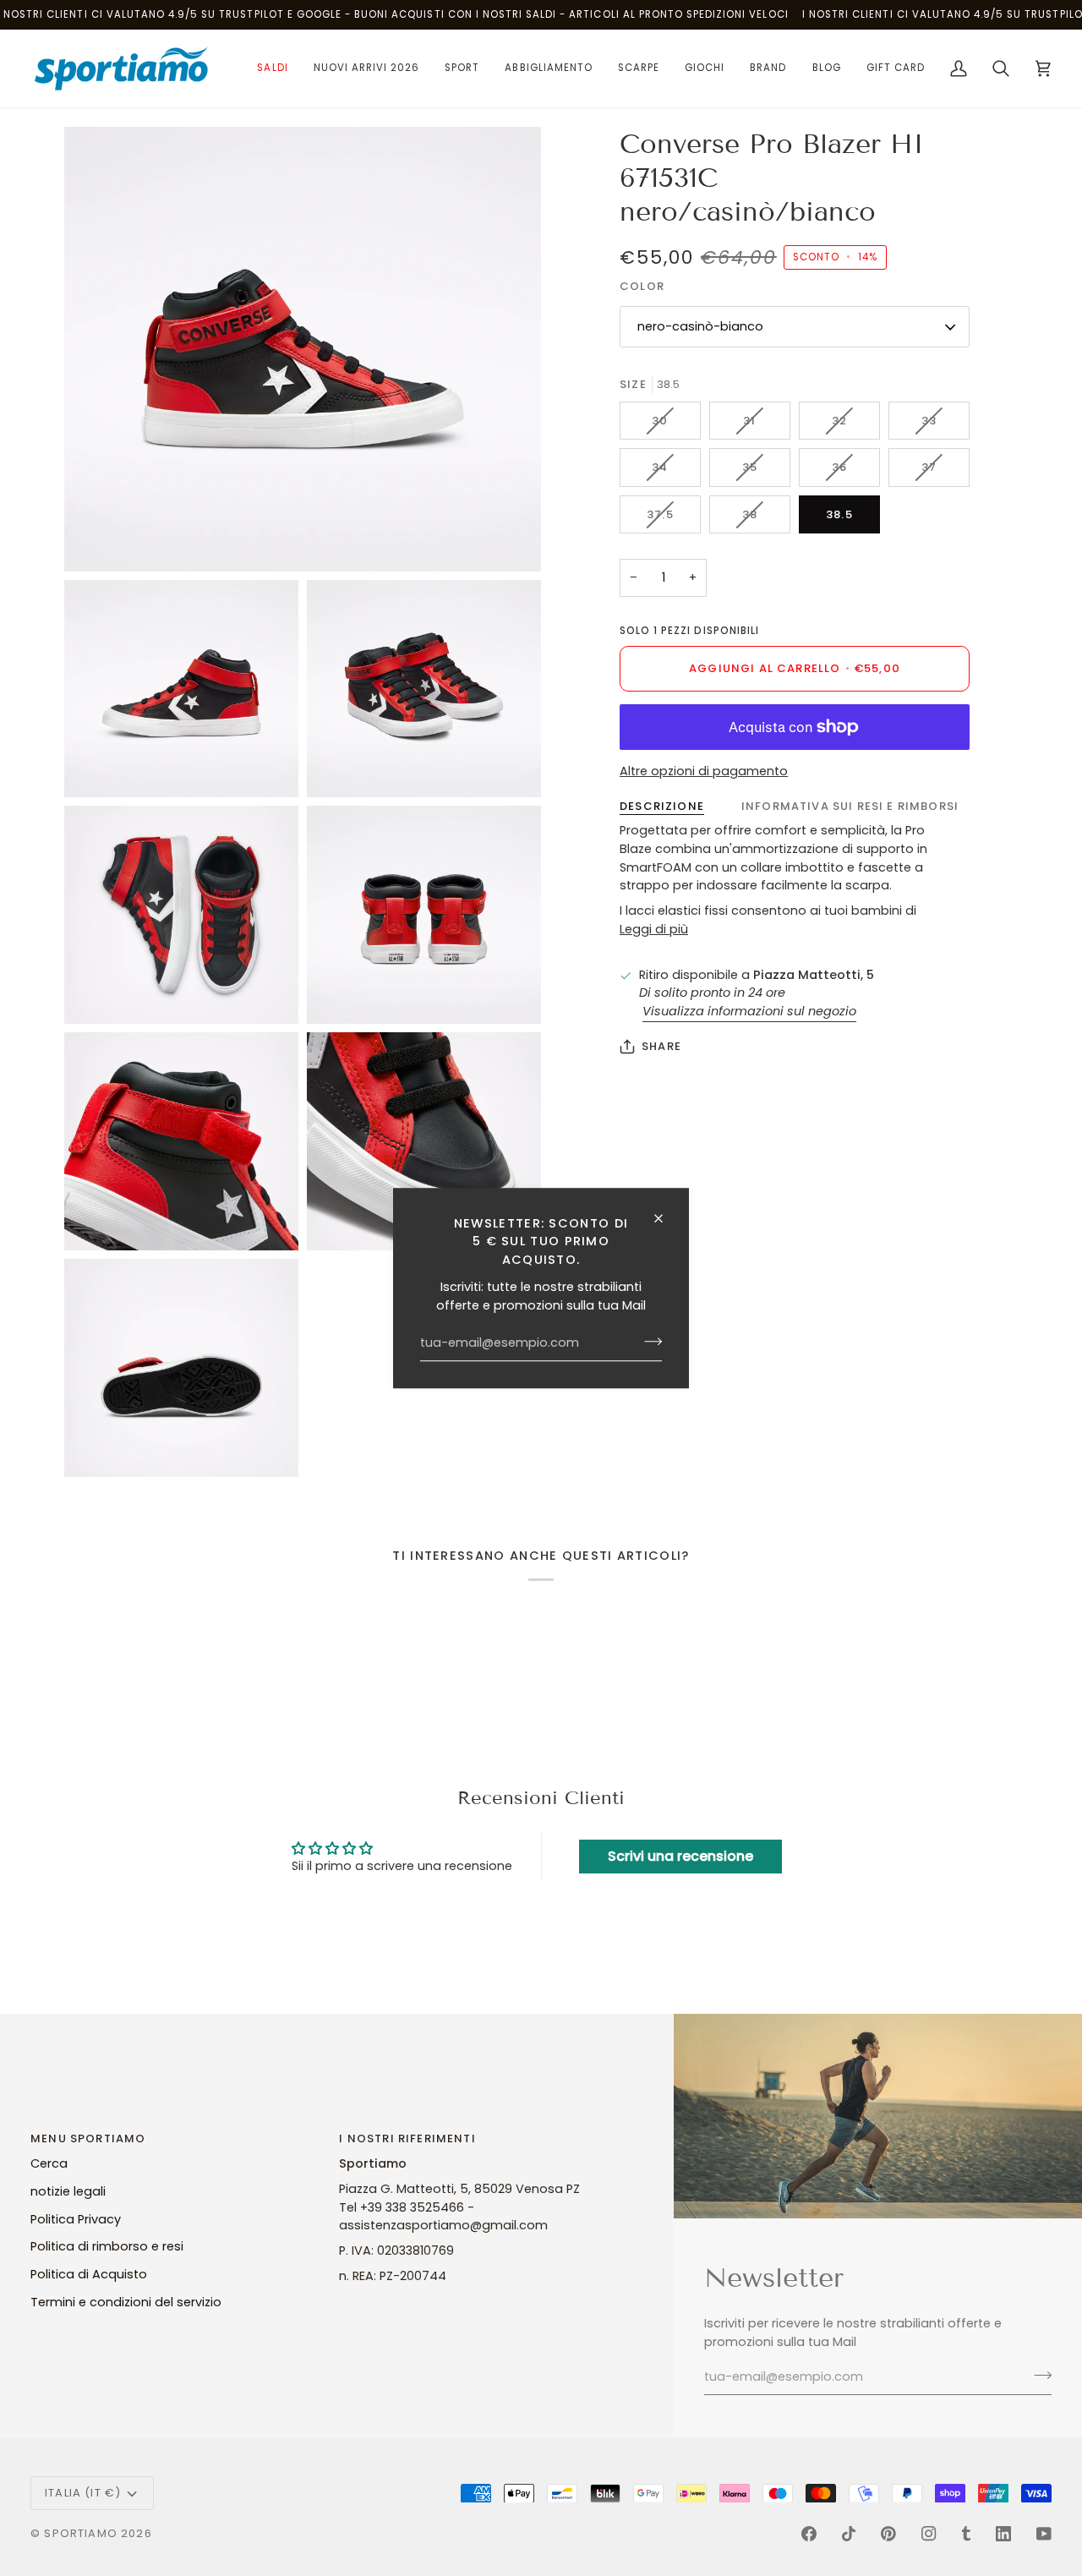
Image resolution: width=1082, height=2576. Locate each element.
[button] (272, 68)
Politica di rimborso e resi (107, 2246)
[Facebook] (809, 2534)
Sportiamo (81, 2533)
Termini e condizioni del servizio (126, 2302)
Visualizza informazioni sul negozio (749, 1011)
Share (661, 1046)
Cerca (49, 2163)
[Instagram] (929, 2534)
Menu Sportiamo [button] (88, 2138)
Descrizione (662, 806)
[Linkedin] (1003, 2534)
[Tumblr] (966, 2534)
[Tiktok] (849, 2534)
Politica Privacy (76, 2219)
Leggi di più (654, 929)
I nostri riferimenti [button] (407, 2138)
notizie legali (68, 2191)
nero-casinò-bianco (700, 326)
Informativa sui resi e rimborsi (850, 806)
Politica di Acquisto (89, 2274)
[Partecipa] (648, 1342)
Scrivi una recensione (680, 1856)
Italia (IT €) (83, 2493)
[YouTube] (1044, 2534)
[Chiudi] (666, 1218)
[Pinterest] (888, 2534)
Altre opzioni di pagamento (704, 771)
